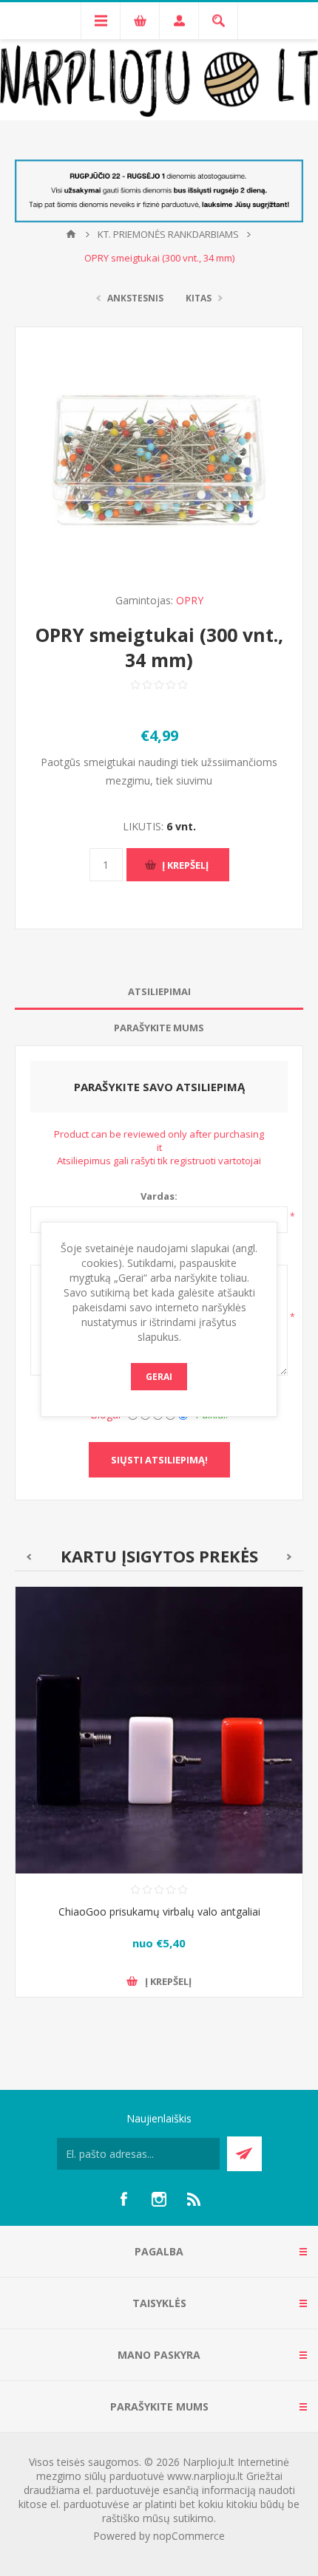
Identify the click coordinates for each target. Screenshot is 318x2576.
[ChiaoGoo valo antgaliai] (159, 1730)
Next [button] (290, 1557)
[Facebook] (124, 2199)
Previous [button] (28, 1557)
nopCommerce (189, 2536)
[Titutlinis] (71, 234)
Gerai (159, 1377)
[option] (159, 1803)
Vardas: (159, 1196)
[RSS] (194, 2199)
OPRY (190, 600)
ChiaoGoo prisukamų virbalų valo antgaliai (159, 1911)
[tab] (159, 992)
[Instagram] (159, 2199)
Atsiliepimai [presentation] (159, 991)
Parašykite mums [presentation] (159, 1028)
